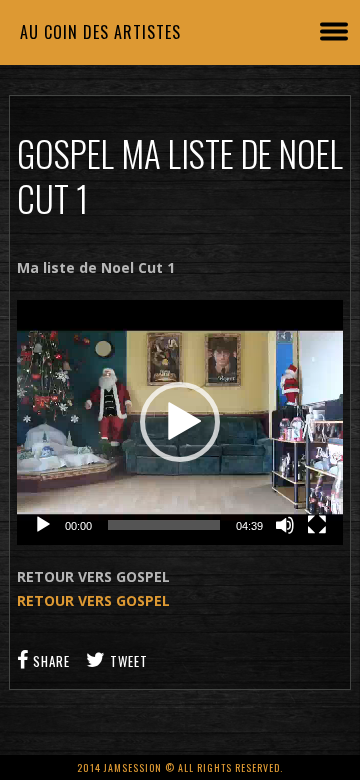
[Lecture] (43, 525)
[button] (180, 422)
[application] (180, 422)
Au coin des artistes (100, 32)
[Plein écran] (317, 525)
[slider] (164, 525)
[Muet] (285, 525)
